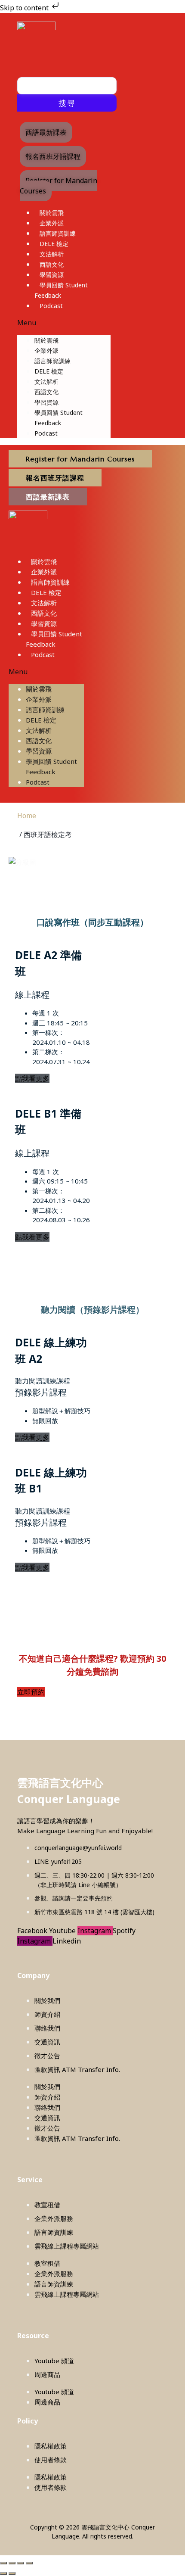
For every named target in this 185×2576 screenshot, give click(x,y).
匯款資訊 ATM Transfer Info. (77, 2069)
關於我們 (47, 2000)
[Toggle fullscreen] (12, 2563)
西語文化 (52, 264)
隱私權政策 (51, 2446)
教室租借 (47, 2205)
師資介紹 (47, 2014)
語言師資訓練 (58, 233)
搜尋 (67, 103)
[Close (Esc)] (29, 2563)
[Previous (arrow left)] (3, 2573)
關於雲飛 (52, 213)
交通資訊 (47, 2042)
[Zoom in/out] (3, 2563)
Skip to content (25, 8)
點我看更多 (32, 1078)
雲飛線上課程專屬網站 (67, 2246)
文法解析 (52, 254)
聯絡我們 (47, 2028)
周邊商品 (47, 2374)
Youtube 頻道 (54, 2361)
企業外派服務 (54, 2218)
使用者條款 (51, 2460)
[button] (64, 323)
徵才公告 (47, 2056)
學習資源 (52, 275)
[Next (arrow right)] (12, 2573)
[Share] (21, 2563)
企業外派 (52, 223)
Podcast (51, 306)
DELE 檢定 (54, 244)
